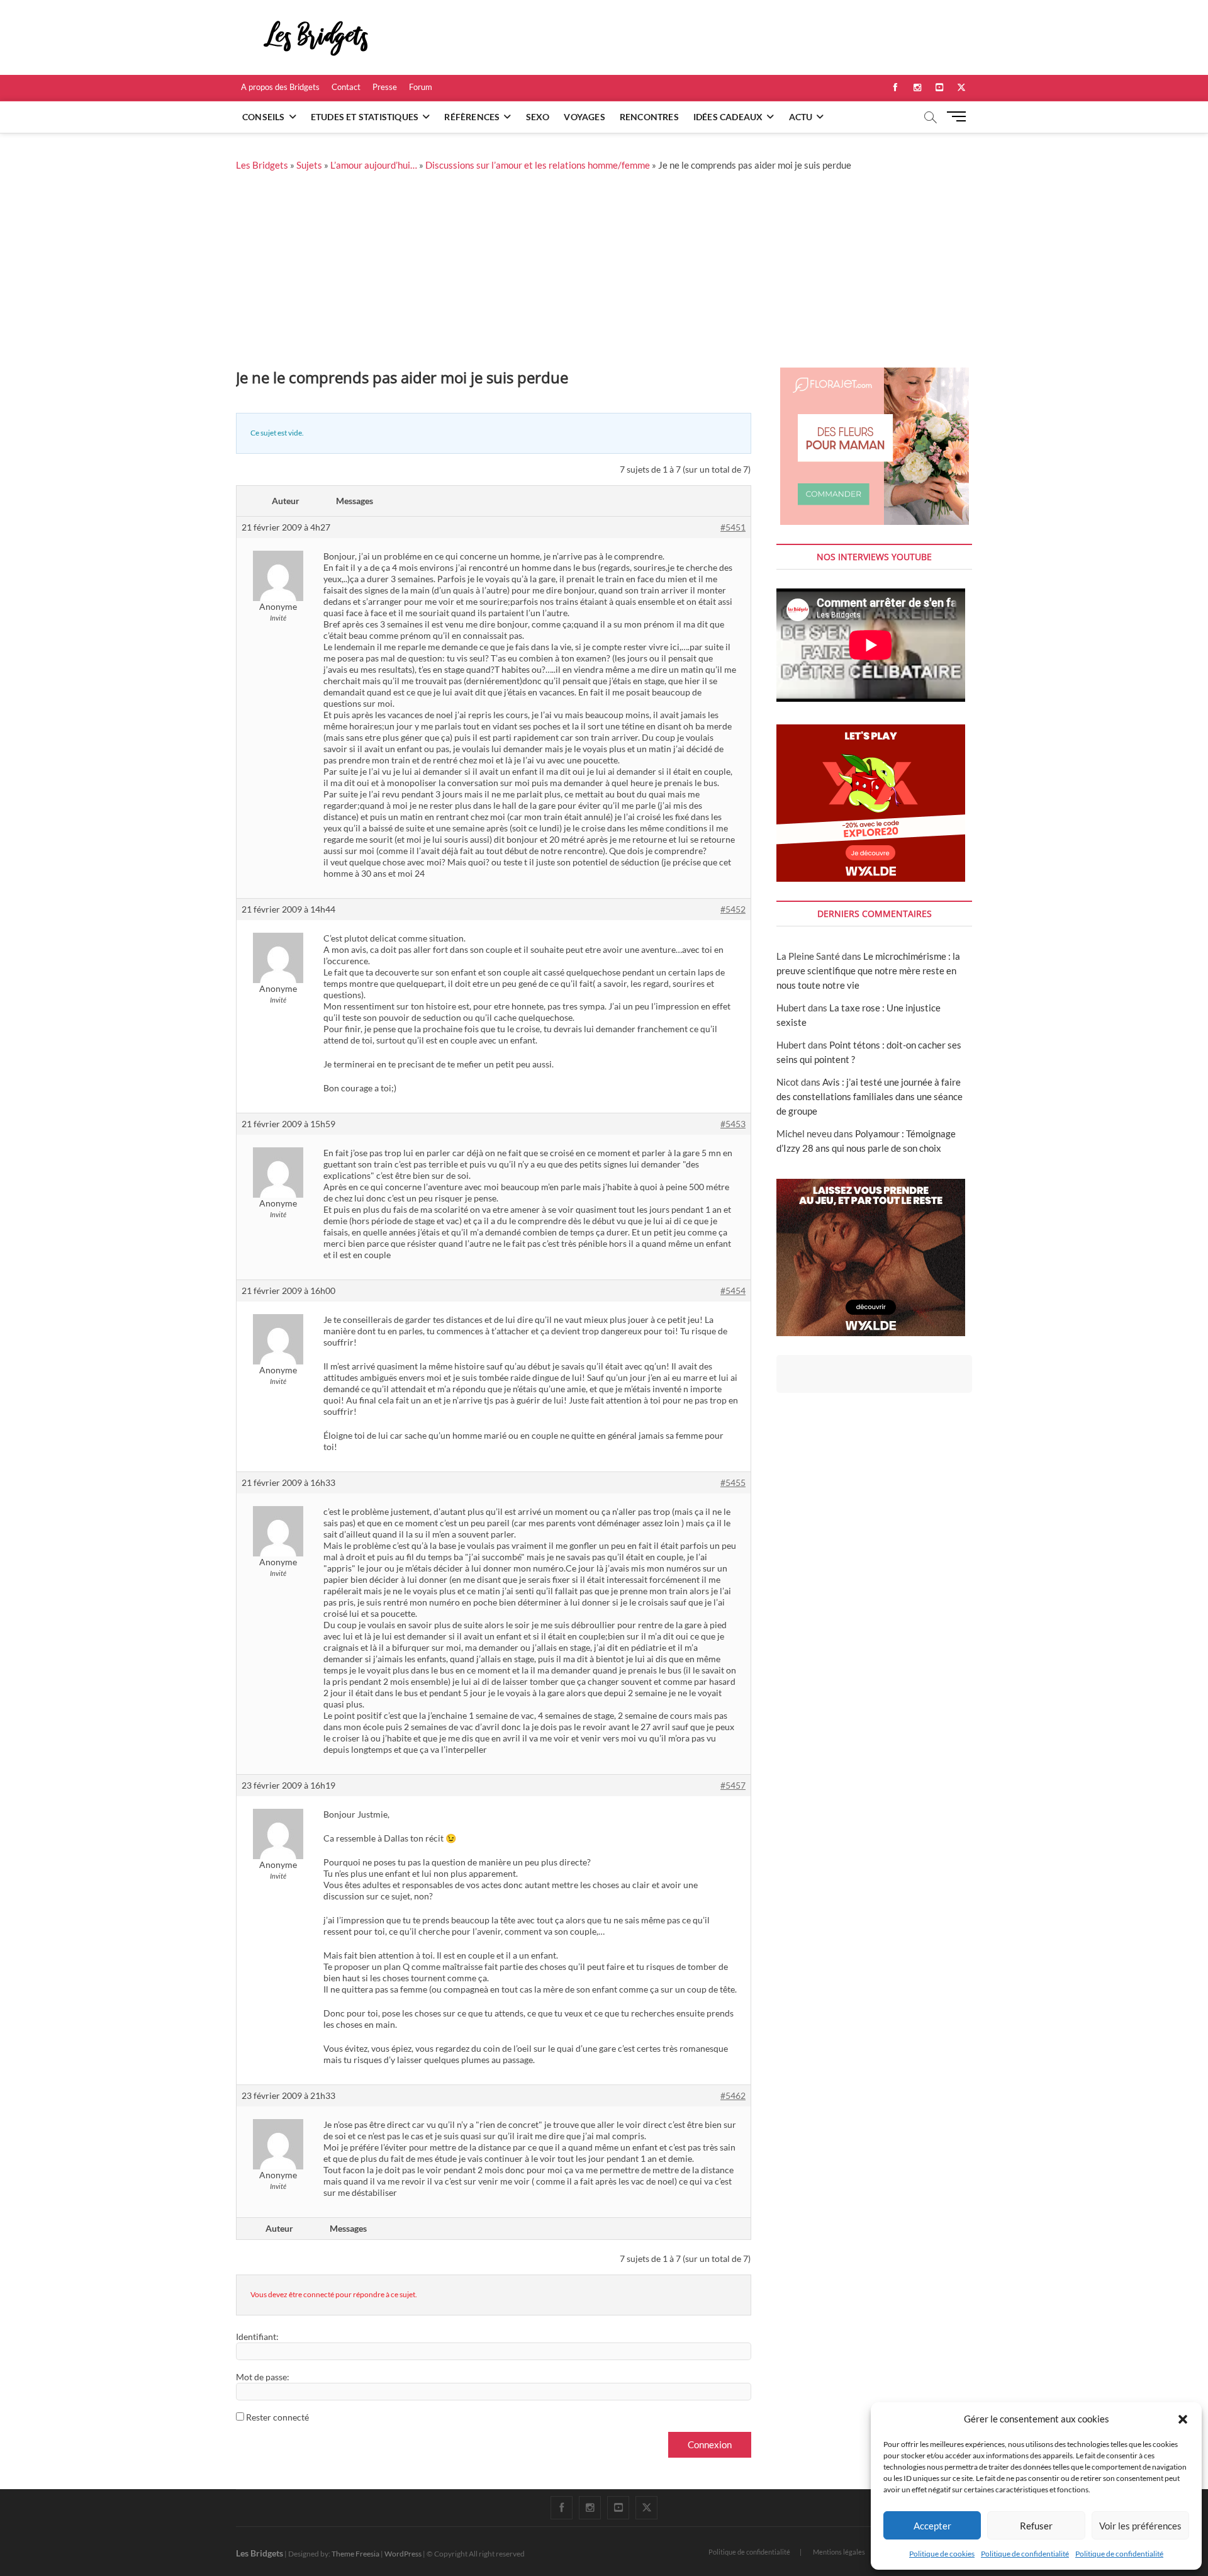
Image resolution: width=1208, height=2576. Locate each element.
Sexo (538, 117)
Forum (421, 87)
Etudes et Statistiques (365, 117)
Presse (385, 87)
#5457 (733, 1785)
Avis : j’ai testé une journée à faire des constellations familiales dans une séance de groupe (870, 1096)
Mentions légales (839, 2552)
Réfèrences (472, 117)
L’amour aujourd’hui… (374, 165)
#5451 (733, 527)
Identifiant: (257, 2337)
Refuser (1036, 2526)
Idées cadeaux (728, 117)
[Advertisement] (604, 273)
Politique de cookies (942, 2554)
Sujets (309, 165)
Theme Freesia (355, 2554)
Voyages (584, 117)
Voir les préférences (1140, 2526)
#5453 (733, 1124)
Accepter (932, 2526)
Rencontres (649, 117)
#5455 (733, 1482)
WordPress (403, 2554)
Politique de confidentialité (1025, 2554)
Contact (346, 87)
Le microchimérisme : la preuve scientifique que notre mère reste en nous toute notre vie (868, 970)
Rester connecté (277, 2417)
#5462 (733, 2095)
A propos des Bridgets (280, 87)
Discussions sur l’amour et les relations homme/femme (538, 165)
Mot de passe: (263, 2377)
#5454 (733, 1291)
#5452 (733, 909)
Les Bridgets (262, 165)
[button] (1183, 2419)
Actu (801, 117)
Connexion (710, 2444)
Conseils (264, 117)
